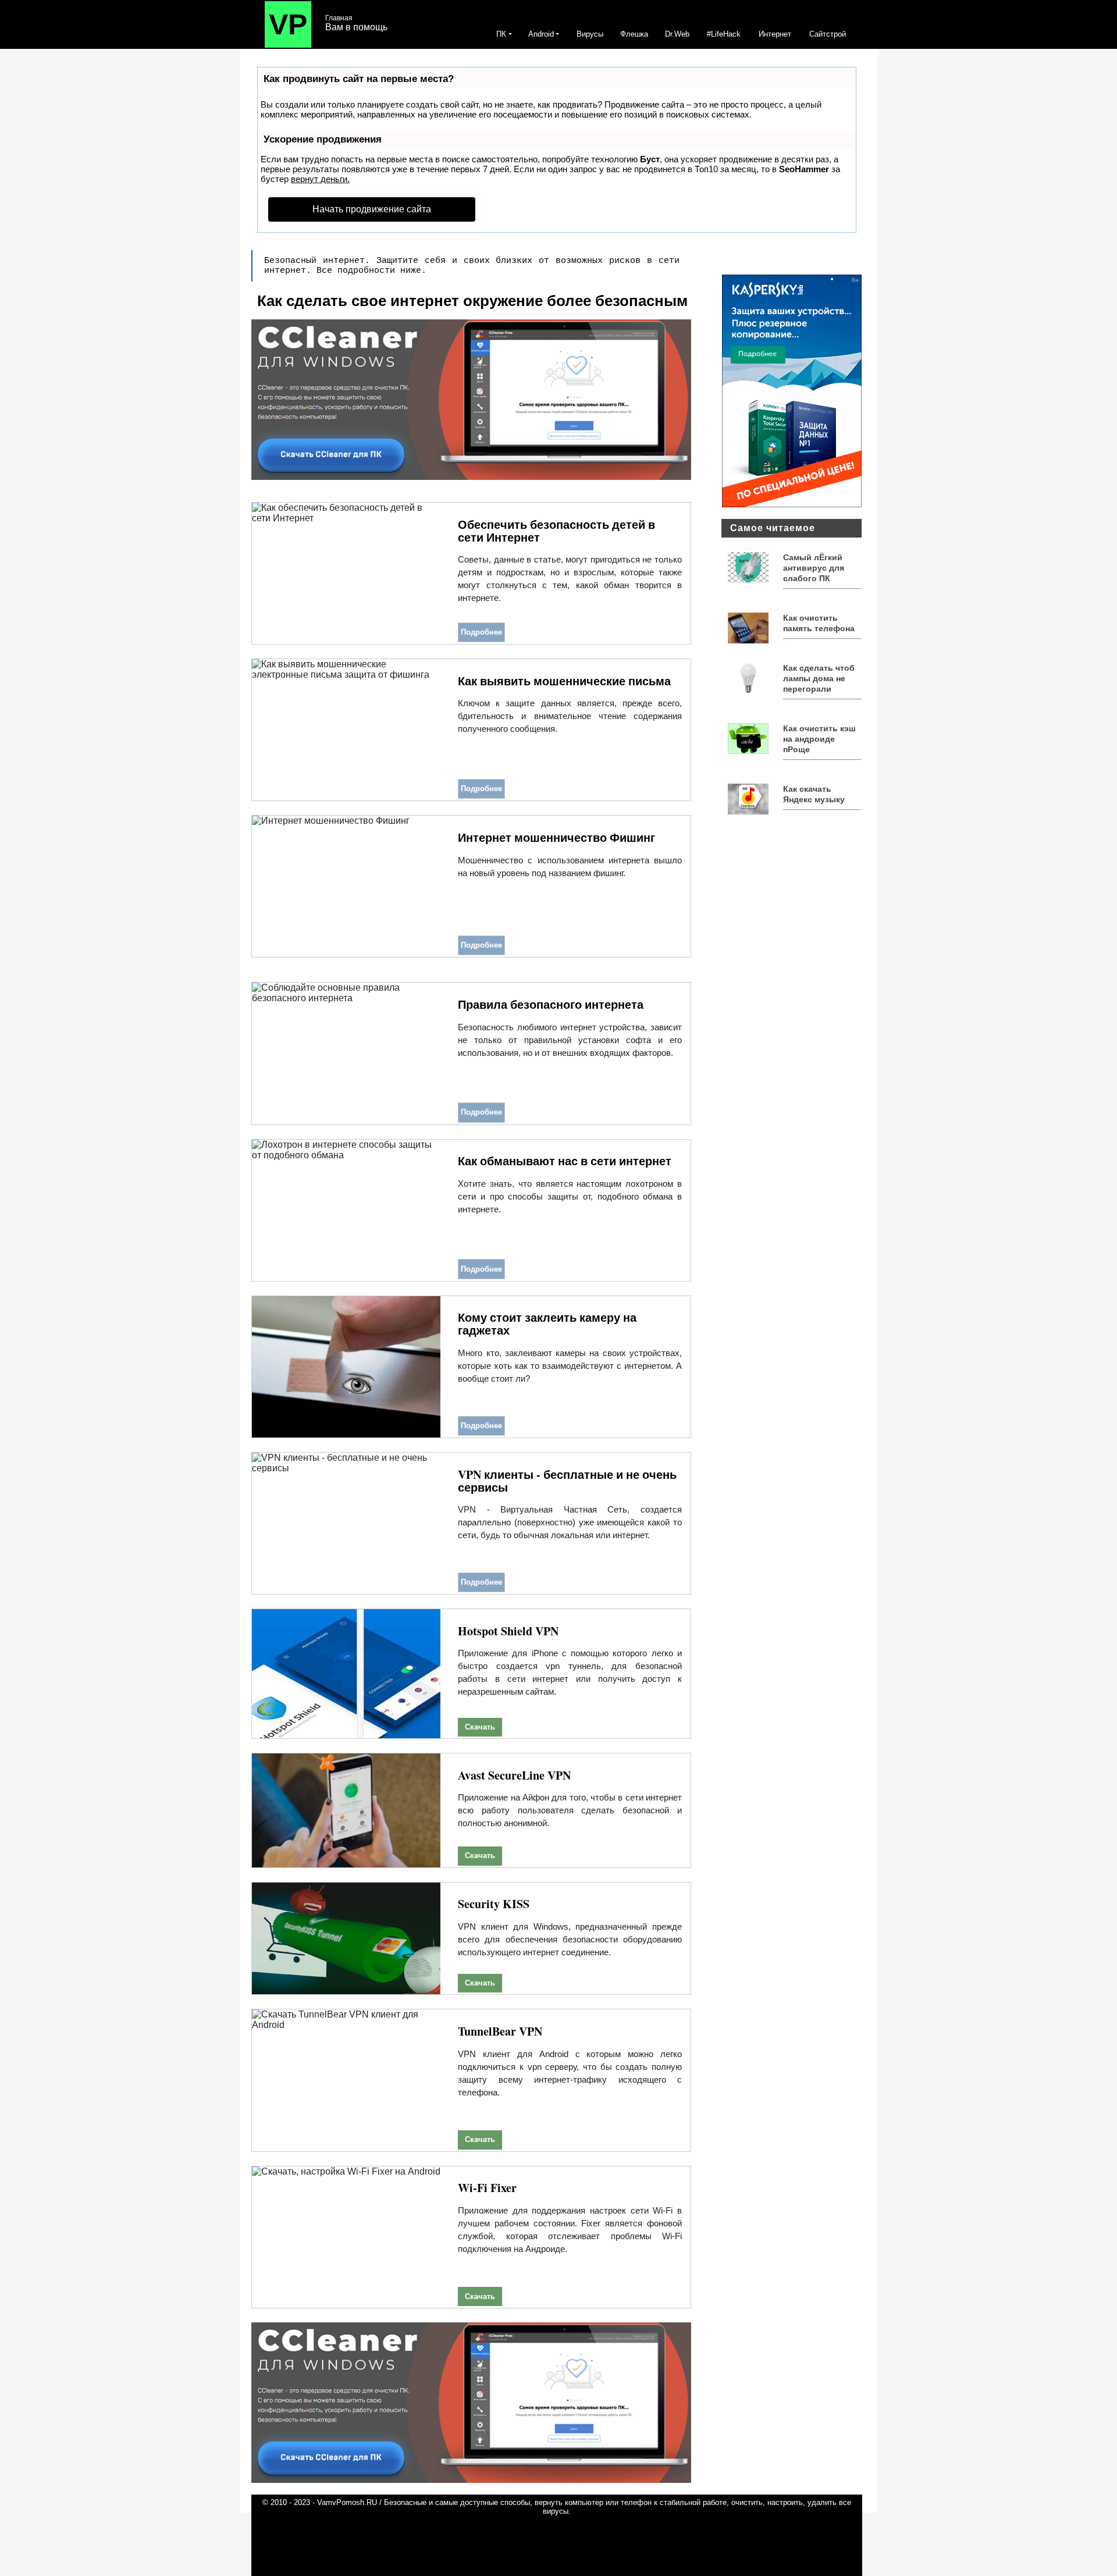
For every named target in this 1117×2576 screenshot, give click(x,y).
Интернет (775, 34)
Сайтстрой (828, 34)
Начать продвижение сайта (372, 209)
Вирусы (590, 34)
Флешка (634, 34)
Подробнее (481, 632)
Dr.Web (677, 34)
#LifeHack (724, 34)
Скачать (480, 1727)
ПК (501, 34)
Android (541, 34)
